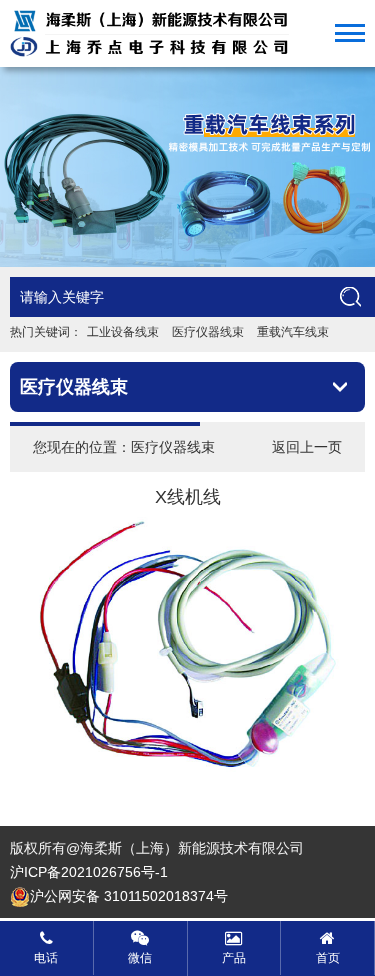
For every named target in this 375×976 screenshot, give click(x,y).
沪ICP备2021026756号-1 (89, 872)
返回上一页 (307, 447)
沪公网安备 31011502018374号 (129, 896)
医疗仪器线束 (208, 332)
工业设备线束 (123, 332)
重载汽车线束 (293, 332)
